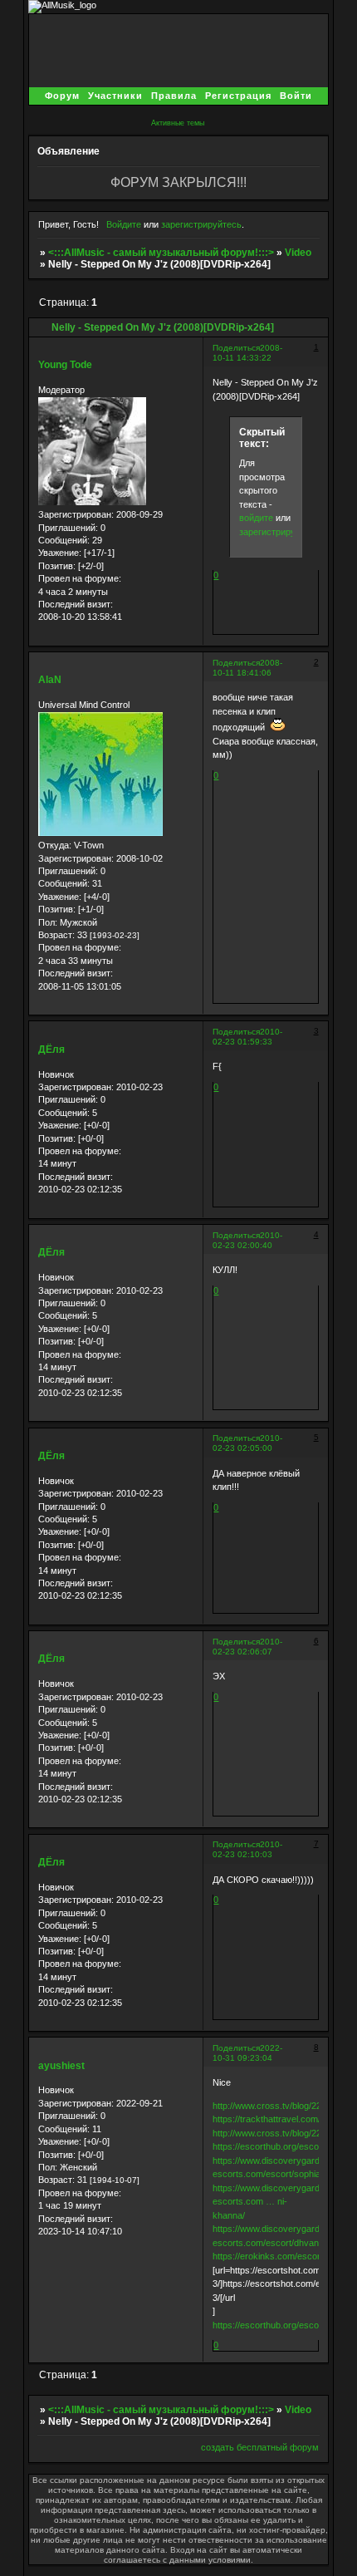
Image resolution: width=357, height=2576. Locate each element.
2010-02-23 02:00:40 (247, 1240)
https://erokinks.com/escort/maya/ (281, 2256)
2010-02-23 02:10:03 (247, 1849)
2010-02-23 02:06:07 (247, 1647)
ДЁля (51, 1050)
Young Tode (65, 365)
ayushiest (61, 2066)
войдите (256, 518)
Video (298, 253)
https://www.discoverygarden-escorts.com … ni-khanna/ (273, 2202)
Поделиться (236, 348)
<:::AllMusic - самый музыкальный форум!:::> (161, 253)
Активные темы (178, 123)
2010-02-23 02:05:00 (247, 1443)
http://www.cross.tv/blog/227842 (277, 2106)
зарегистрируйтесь (201, 224)
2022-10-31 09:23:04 (247, 2053)
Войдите (124, 224)
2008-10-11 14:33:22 (247, 353)
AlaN (50, 680)
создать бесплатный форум (260, 2447)
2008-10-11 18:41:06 (247, 668)
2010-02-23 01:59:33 (247, 1037)
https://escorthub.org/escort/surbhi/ (284, 2146)
